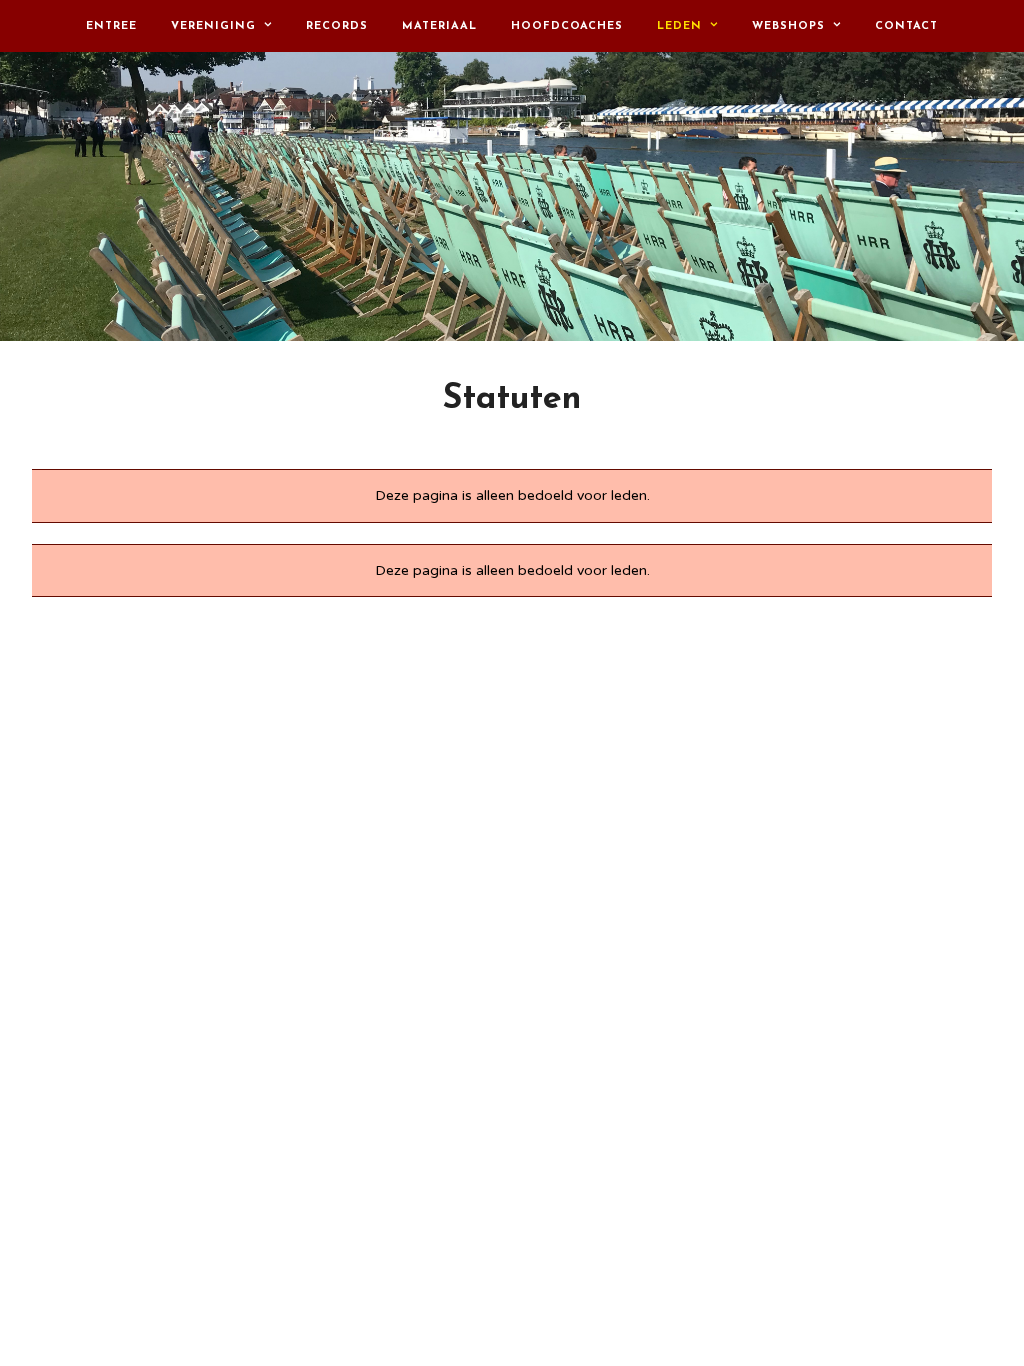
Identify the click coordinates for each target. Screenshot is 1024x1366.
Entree (111, 26)
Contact (906, 26)
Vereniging (213, 26)
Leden (679, 26)
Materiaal (439, 26)
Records (337, 26)
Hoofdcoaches (567, 26)
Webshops (788, 26)
